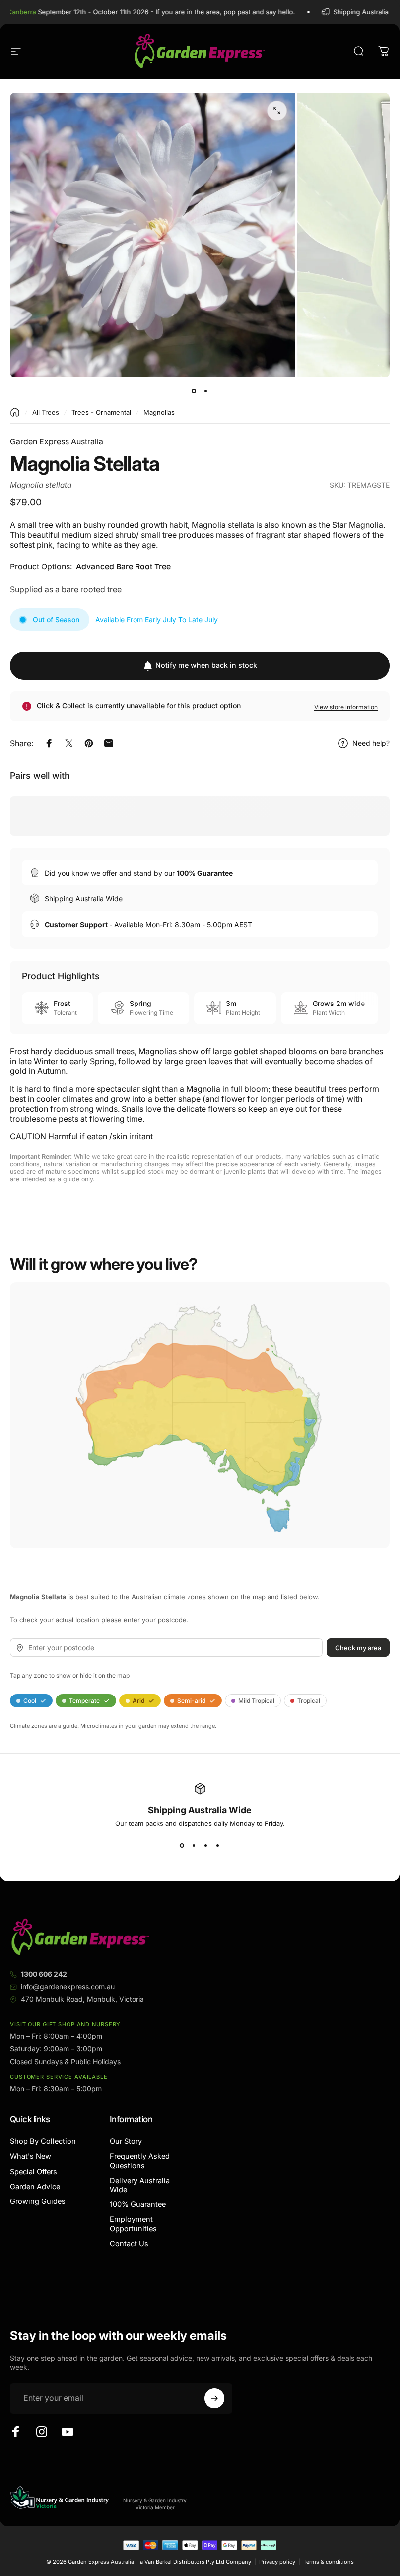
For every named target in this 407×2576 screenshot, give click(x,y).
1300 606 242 (44, 1974)
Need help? (371, 743)
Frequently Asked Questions (140, 2161)
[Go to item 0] (194, 391)
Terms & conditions (329, 2562)
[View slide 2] (194, 1845)
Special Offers (34, 2172)
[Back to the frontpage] (15, 412)
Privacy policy (277, 2562)
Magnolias (159, 412)
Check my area (358, 1647)
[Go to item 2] (206, 391)
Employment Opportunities (133, 2224)
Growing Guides (38, 2201)
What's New (31, 2156)
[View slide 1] (182, 1845)
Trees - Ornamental (101, 412)
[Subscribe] (214, 2398)
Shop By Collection (43, 2141)
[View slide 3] (206, 1845)
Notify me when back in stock (206, 665)
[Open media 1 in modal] (277, 111)
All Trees (46, 412)
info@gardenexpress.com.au (68, 1986)
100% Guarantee (138, 2204)
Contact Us (129, 2244)
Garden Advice (35, 2187)
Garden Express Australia (57, 441)
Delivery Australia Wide (140, 2185)
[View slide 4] (218, 1845)
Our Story (126, 2141)
